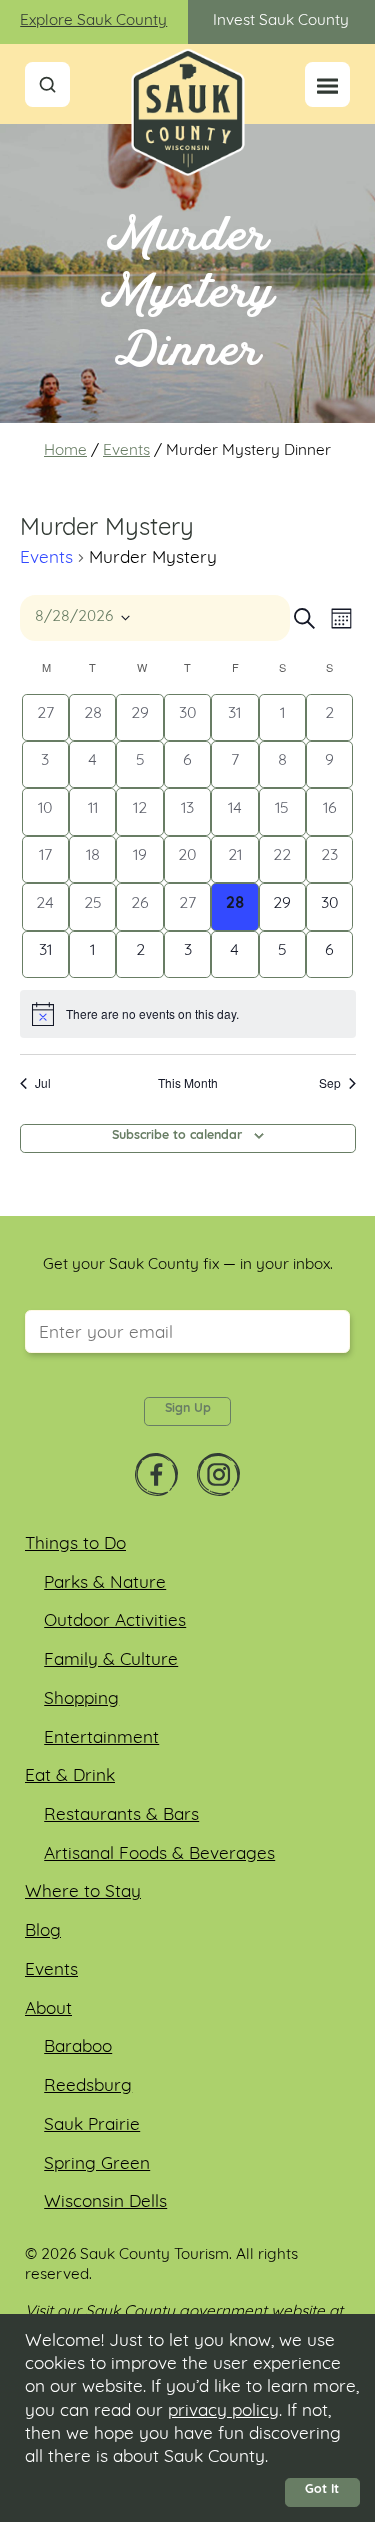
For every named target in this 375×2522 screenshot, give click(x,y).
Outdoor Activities (115, 1621)
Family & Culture (111, 1660)
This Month (188, 1083)
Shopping (81, 1699)
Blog (43, 1931)
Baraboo (78, 2047)
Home (65, 451)
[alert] (188, 1014)
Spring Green (97, 2164)
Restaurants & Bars (121, 1815)
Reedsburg (88, 2086)
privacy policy (223, 2411)
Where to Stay (83, 1892)
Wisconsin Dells (105, 2202)
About (48, 2009)
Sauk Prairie (92, 2125)
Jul (43, 1083)
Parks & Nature (105, 1583)
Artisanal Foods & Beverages (159, 1854)
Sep (330, 1083)
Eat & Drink (70, 1776)
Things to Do (75, 1544)
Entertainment (101, 1738)
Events (126, 451)
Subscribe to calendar (177, 1136)
